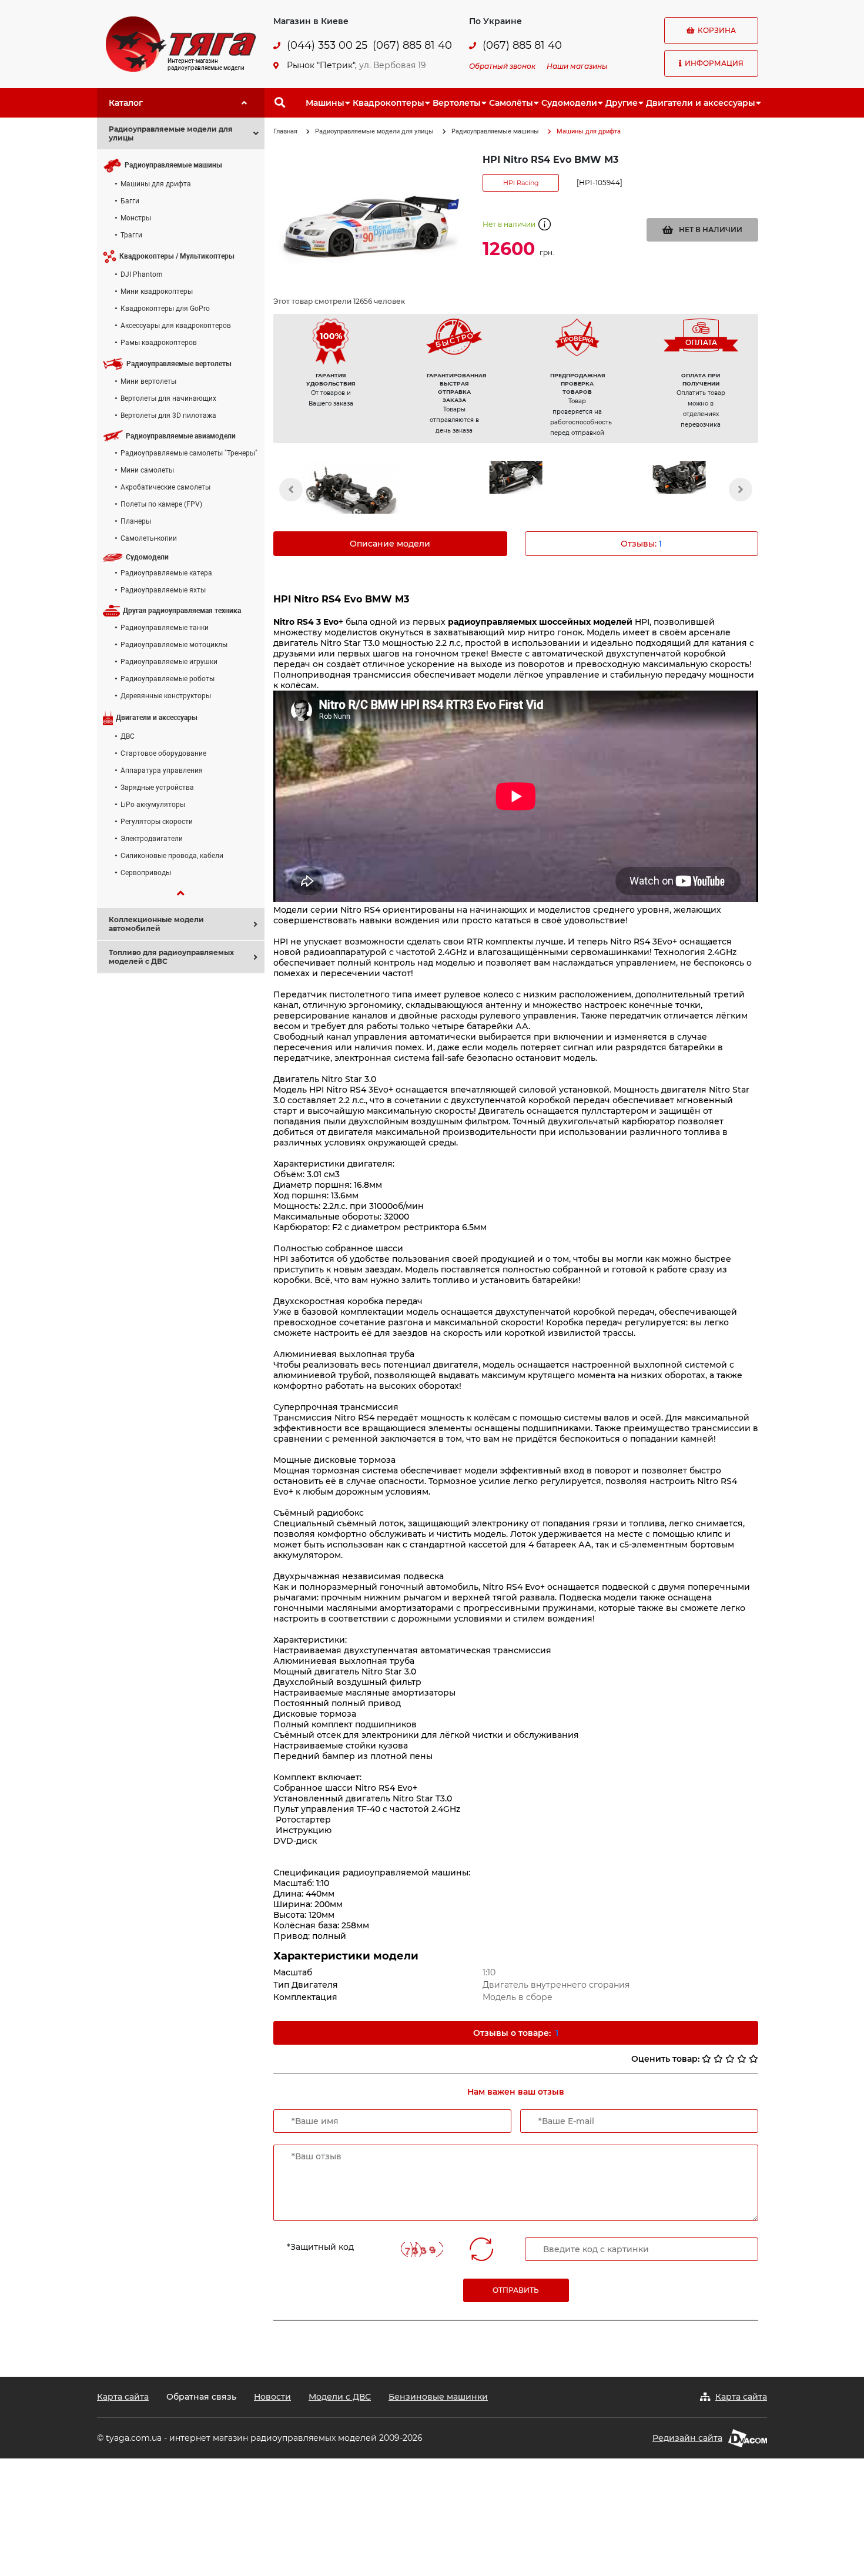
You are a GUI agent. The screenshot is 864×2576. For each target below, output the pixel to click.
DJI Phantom (142, 274)
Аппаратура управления (162, 771)
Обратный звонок (502, 66)
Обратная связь (201, 2397)
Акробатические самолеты (165, 487)
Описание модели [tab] (390, 544)
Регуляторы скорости (157, 822)
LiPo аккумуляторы (153, 805)
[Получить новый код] (481, 2249)
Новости (272, 2397)
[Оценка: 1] (706, 2059)
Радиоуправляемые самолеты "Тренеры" (189, 453)
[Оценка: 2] (718, 2059)
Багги (130, 201)
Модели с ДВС (340, 2397)
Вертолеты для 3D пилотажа (168, 416)
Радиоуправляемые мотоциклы (174, 645)
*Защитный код (320, 2247)
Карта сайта (123, 2397)
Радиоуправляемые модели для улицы (374, 131)
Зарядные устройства (157, 788)
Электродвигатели (152, 839)
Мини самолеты (147, 470)
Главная (285, 131)
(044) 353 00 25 (327, 46)
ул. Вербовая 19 (393, 65)
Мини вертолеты (148, 381)
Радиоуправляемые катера (166, 573)
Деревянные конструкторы (166, 696)
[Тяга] (181, 43)
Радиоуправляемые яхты (163, 590)
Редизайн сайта (687, 2438)
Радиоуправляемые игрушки (169, 662)
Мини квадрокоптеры (157, 292)
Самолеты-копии (149, 538)
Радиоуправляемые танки (165, 628)
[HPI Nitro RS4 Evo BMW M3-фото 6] (515, 477)
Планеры (136, 521)
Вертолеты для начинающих (168, 398)
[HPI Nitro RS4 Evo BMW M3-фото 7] (679, 477)
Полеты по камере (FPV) (161, 504)
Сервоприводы (146, 873)
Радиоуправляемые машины (495, 131)
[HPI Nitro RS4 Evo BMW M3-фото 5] (352, 495)
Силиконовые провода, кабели (172, 856)
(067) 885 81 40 (412, 46)
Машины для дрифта (156, 184)
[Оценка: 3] (730, 2059)
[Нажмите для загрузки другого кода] (421, 2250)
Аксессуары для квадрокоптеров (176, 326)
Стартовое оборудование (163, 753)
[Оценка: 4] (742, 2059)
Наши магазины (577, 66)
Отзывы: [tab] (641, 544)
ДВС (128, 736)
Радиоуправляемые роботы (168, 679)
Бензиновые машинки (438, 2397)
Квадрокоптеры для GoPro (165, 309)
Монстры (136, 218)
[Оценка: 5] (754, 2059)
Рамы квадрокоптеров (159, 343)
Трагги (131, 235)
